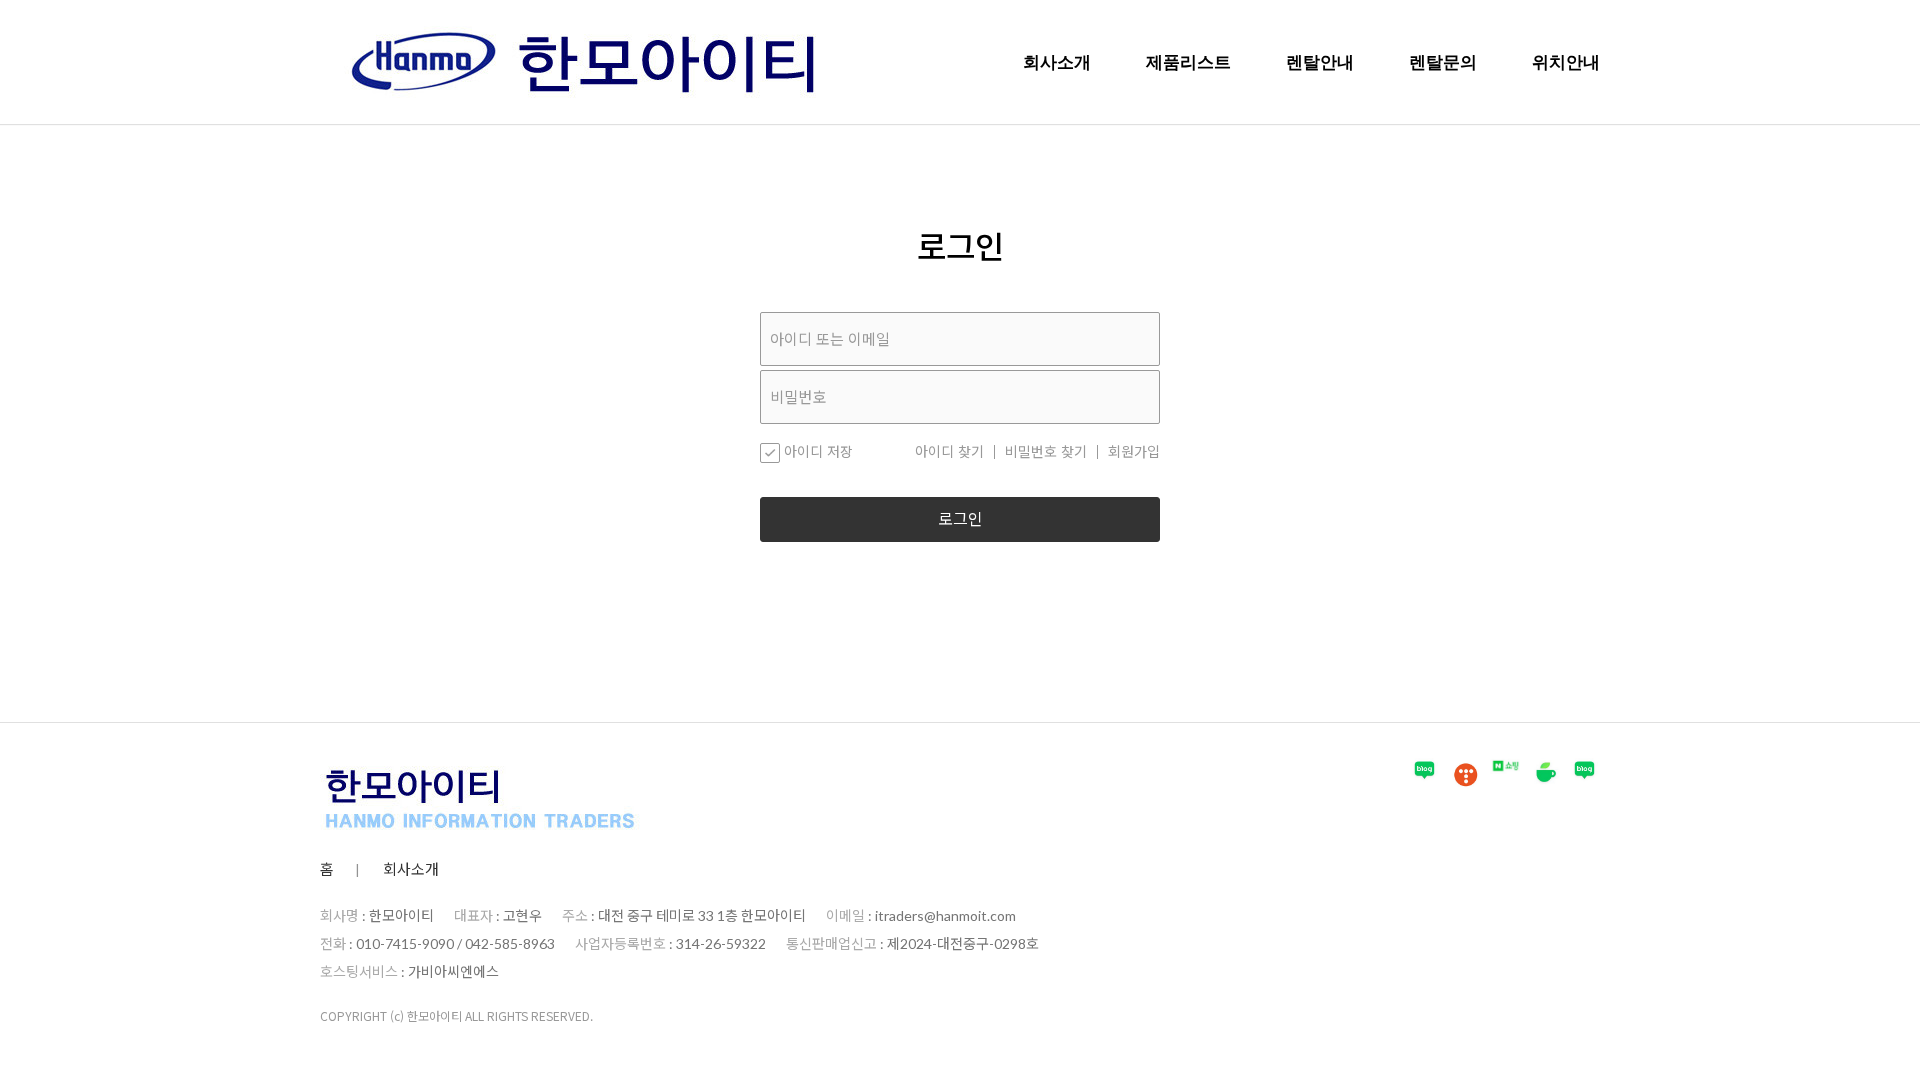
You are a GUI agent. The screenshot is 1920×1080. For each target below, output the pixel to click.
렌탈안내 (1320, 62)
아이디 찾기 (949, 452)
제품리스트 (1188, 62)
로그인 (960, 519)
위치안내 (1566, 62)
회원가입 (1134, 452)
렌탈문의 (1443, 62)
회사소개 (1057, 62)
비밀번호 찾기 (1046, 452)
